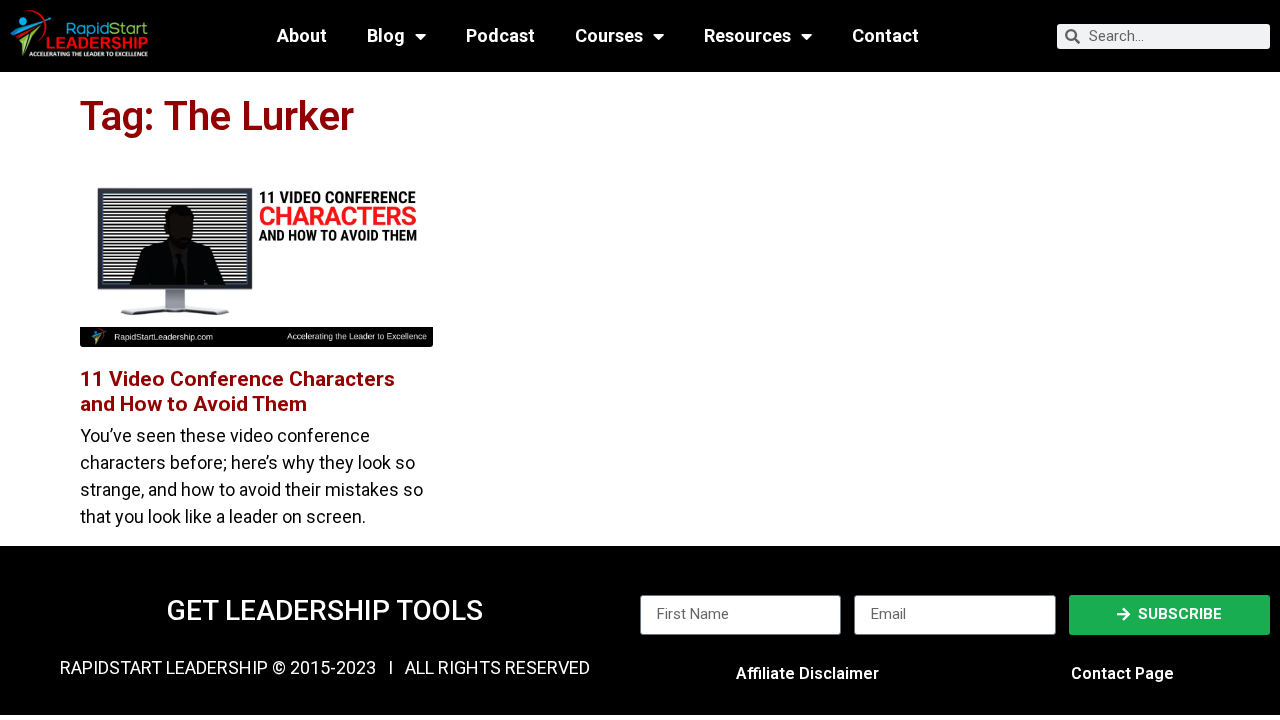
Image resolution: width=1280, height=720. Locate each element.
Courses (609, 36)
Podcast (500, 36)
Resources (747, 36)
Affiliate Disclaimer (807, 673)
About (302, 36)
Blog (386, 36)
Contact (885, 36)
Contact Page (1122, 673)
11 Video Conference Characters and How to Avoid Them (237, 391)
